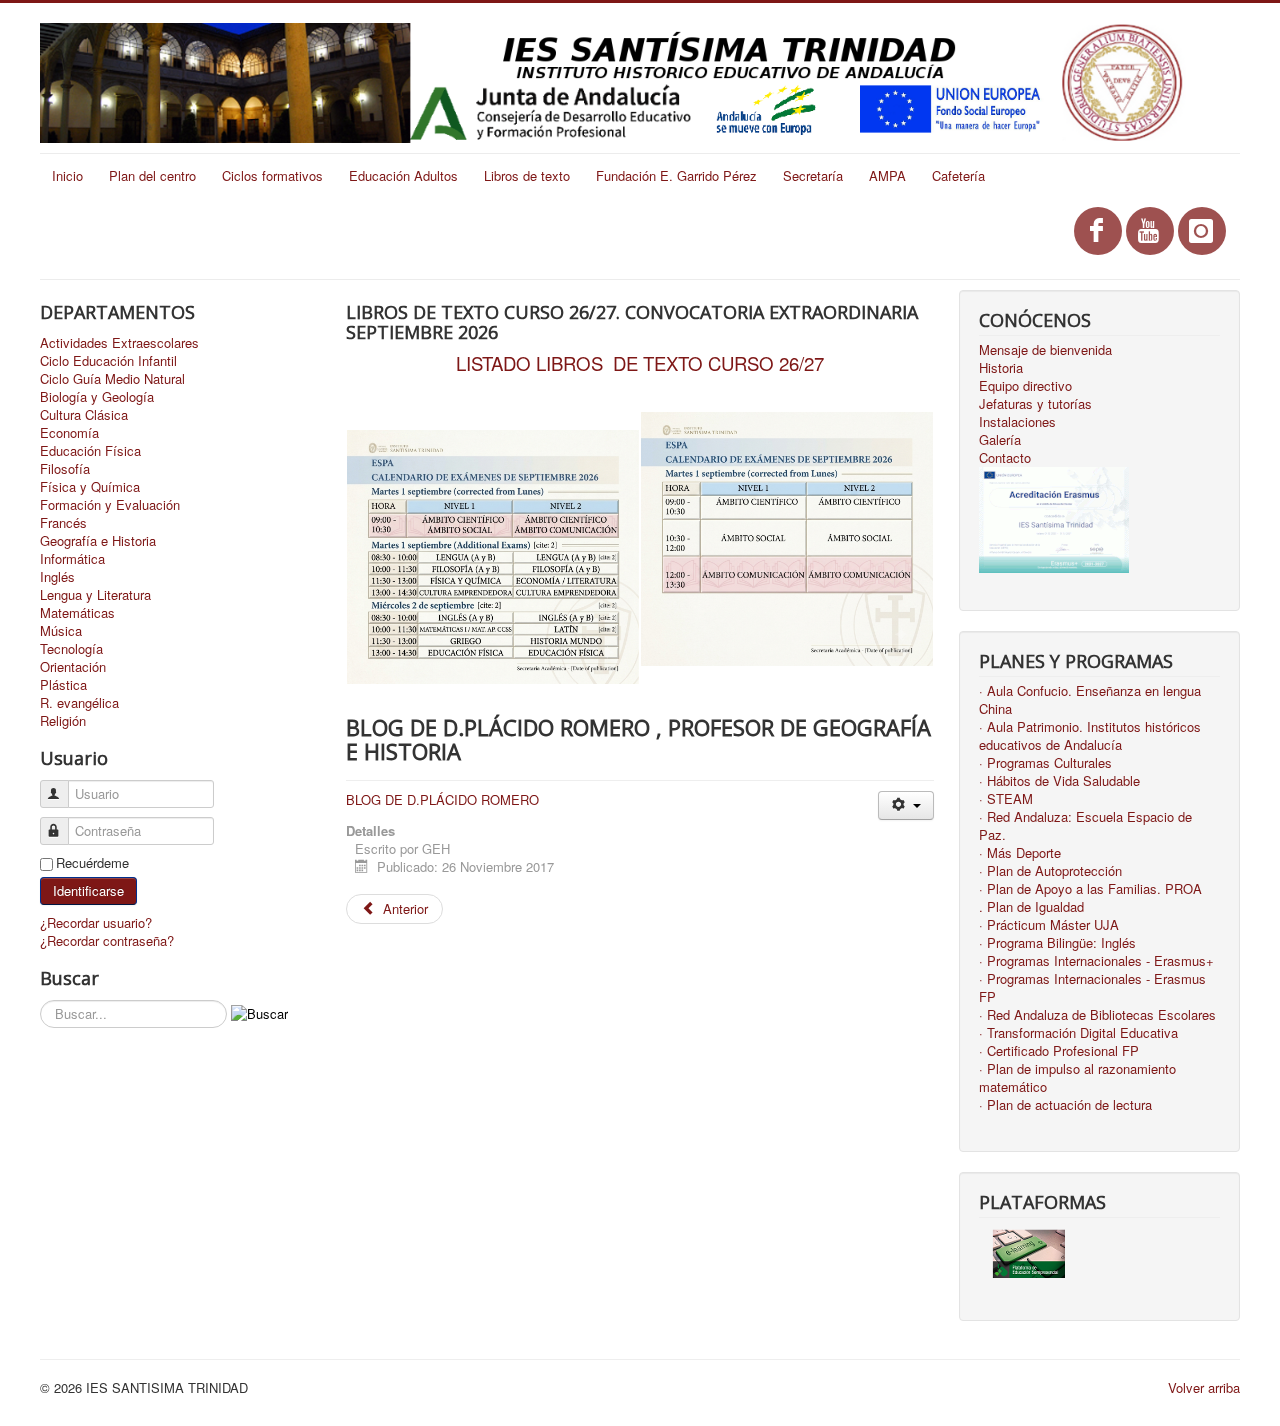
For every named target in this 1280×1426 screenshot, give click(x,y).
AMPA (887, 175)
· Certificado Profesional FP (1059, 1051)
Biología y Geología (97, 397)
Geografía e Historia (98, 541)
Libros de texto (527, 175)
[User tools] (905, 805)
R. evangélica (79, 703)
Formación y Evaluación (110, 505)
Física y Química (90, 487)
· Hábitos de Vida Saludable (1059, 781)
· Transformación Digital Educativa (1078, 1033)
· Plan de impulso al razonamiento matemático (1077, 1078)
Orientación (73, 667)
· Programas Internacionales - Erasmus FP (1092, 988)
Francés (63, 523)
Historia (1001, 368)
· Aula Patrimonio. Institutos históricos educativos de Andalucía (1090, 736)
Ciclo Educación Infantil (108, 361)
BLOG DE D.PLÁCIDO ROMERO (442, 799)
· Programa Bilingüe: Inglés (1057, 943)
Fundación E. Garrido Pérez (676, 175)
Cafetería (958, 175)
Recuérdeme (92, 863)
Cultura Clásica (84, 415)
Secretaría (813, 175)
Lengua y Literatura (95, 595)
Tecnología (71, 649)
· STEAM (1006, 799)
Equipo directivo (1025, 386)
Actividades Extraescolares (119, 343)
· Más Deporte (1020, 853)
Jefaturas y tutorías (1035, 404)
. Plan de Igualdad (1031, 907)
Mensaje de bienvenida (1045, 350)
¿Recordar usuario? (96, 922)
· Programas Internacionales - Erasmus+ (1096, 961)
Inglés (57, 577)
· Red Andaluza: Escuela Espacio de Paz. (1085, 826)
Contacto (1005, 458)
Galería (1000, 440)
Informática (72, 559)
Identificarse (88, 890)
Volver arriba (1204, 1387)
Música (61, 631)
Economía (69, 433)
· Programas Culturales (1045, 763)
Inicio (67, 175)
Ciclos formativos (272, 175)
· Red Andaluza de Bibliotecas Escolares (1097, 1015)
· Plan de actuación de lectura (1065, 1105)
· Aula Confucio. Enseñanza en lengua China (1090, 700)
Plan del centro (152, 175)
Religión (63, 721)
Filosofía (65, 469)
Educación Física (90, 451)
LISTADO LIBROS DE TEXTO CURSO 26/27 (640, 363)
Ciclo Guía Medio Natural (112, 379)
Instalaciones (1017, 422)
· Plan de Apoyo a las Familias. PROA (1090, 889)
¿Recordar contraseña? (107, 940)
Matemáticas (77, 613)
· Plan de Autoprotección (1050, 871)
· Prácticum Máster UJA (1049, 925)
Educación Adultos (403, 175)
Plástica (63, 685)
